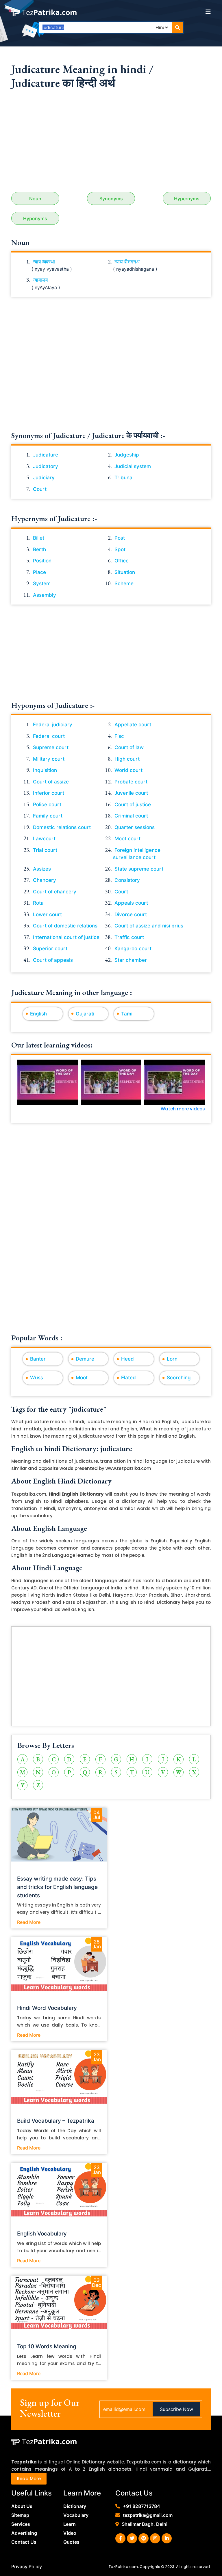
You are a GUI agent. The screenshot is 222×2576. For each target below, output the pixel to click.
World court (128, 770)
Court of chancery (55, 892)
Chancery (45, 880)
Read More (29, 1922)
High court (127, 759)
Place (39, 572)
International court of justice (66, 937)
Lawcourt (44, 839)
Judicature (46, 455)
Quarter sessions (135, 827)
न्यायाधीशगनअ (127, 262)
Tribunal (124, 478)
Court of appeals (53, 960)
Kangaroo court (133, 949)
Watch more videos (183, 1109)
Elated (128, 1378)
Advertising (24, 2533)
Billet (39, 538)
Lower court (47, 914)
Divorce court (131, 914)
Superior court (50, 949)
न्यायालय (40, 280)
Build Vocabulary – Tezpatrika (56, 2121)
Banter (38, 1359)
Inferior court (49, 793)
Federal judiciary (53, 725)
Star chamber (131, 960)
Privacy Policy (27, 2566)
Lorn (172, 1359)
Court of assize (51, 782)
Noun (35, 199)
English (38, 1014)
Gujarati (85, 1014)
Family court (48, 816)
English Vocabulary (42, 2234)
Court (40, 489)
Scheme (124, 583)
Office (122, 561)
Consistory (127, 880)
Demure (85, 1359)
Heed (127, 1359)
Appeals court (131, 903)
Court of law (129, 747)
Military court (49, 759)
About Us (22, 2506)
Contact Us (24, 2542)
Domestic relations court (62, 827)
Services (21, 2524)
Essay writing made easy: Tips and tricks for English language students (57, 1887)
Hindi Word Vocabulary (47, 2008)
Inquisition (45, 770)
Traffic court (129, 937)
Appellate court (133, 725)
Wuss (37, 1378)
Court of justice (133, 805)
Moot (82, 1378)
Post (120, 538)
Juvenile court (131, 793)
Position (42, 561)
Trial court (45, 850)
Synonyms (111, 199)
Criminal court (131, 816)
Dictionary (75, 2506)
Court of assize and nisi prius (149, 926)
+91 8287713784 (141, 2506)
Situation (125, 572)
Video (70, 2533)
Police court (47, 805)
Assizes (42, 869)
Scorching (179, 1378)
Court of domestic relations (65, 926)
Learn (70, 2524)
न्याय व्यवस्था (44, 262)
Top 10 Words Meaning (47, 2346)
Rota (38, 903)
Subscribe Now (176, 2409)
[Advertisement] (111, 143)
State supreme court (139, 869)
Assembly (45, 595)
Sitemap (20, 2515)
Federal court (49, 736)
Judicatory (46, 466)
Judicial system (133, 466)
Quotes (71, 2542)
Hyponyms (35, 218)
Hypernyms (187, 199)
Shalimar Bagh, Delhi (145, 2524)
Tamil (127, 1014)
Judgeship (127, 455)
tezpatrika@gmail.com (148, 2515)
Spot (120, 549)
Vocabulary (76, 2515)
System (42, 583)
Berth (39, 549)
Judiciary (44, 478)
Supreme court (51, 747)
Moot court (127, 839)
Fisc (119, 736)
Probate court (131, 782)
